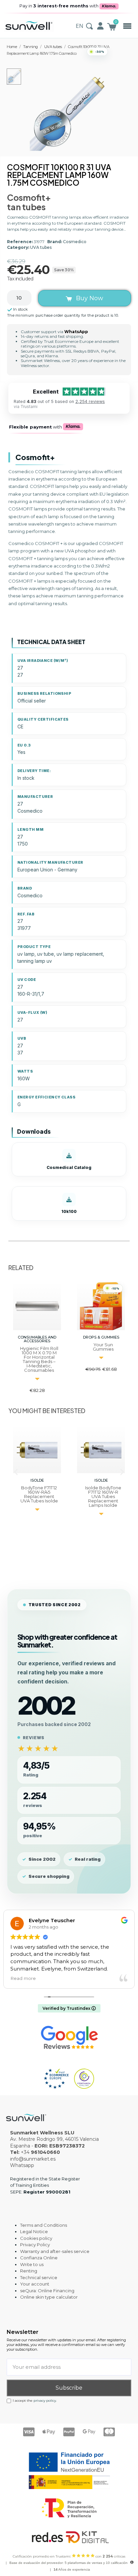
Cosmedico (75, 242)
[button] (127, 26)
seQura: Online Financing (47, 2291)
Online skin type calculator (49, 2297)
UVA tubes (41, 247)
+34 (40, 2152)
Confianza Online (39, 2258)
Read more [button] (15, 1978)
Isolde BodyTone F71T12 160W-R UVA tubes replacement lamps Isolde (103, 1496)
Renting (29, 2271)
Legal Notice (34, 2231)
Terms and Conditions (44, 2225)
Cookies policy (36, 2238)
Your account (35, 2284)
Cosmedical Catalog (69, 1167)
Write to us (32, 2264)
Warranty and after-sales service (55, 2251)
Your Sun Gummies (103, 1347)
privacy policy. (45, 2401)
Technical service (39, 2277)
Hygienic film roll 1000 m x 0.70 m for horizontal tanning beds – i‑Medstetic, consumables (39, 1359)
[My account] (100, 26)
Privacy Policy (35, 2245)
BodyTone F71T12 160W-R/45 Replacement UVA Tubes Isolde (39, 1494)
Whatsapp (22, 2165)
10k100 (69, 1211)
